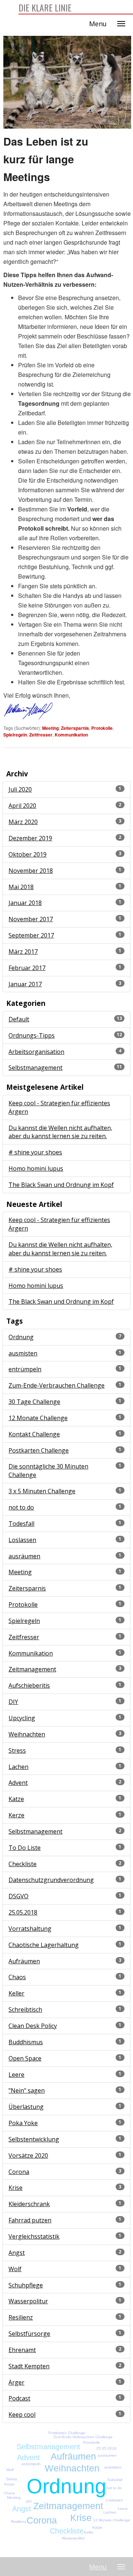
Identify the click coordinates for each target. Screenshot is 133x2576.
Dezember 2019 (30, 838)
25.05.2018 (23, 1912)
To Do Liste (25, 1848)
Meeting (50, 728)
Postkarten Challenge (39, 1450)
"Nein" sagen (27, 2090)
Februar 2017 (27, 968)
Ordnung (21, 1337)
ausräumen (24, 1556)
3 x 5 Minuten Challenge (42, 1491)
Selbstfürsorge (29, 2334)
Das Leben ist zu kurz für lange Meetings (46, 159)
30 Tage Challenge (34, 1402)
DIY (13, 1702)
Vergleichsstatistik (34, 2236)
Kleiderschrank (29, 2204)
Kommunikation (71, 735)
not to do (21, 1507)
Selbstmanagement (35, 1068)
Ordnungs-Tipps (32, 1035)
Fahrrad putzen (30, 2220)
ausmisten (23, 1353)
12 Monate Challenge (38, 1418)
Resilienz (21, 2317)
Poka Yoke (23, 2123)
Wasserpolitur (28, 2301)
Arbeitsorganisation (36, 1052)
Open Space (25, 2058)
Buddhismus (26, 2042)
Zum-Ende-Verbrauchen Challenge (57, 1385)
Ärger (16, 2382)
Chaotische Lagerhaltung (44, 1945)
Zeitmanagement (32, 1669)
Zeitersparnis (75, 728)
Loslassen (22, 1540)
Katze (16, 1799)
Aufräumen (24, 1961)
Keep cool (22, 2415)
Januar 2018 (25, 903)
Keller (16, 1993)
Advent (18, 1783)
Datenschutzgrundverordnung (51, 1880)
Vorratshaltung (30, 1929)
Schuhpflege (26, 2285)
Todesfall (21, 1524)
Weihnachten (27, 1734)
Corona (19, 2172)
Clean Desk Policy (33, 2026)
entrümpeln (25, 1369)
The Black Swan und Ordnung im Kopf (61, 1185)
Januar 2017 (25, 984)
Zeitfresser (41, 735)
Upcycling (22, 1718)
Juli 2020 (20, 789)
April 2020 (22, 806)
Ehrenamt (22, 2350)
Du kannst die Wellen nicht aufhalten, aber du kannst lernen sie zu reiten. (60, 1132)
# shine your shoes (35, 1152)
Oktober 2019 (28, 854)
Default (19, 1019)
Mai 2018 (21, 887)
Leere (16, 2075)
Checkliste (23, 1864)
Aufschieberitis (29, 1685)
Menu (98, 24)
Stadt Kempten (29, 2366)
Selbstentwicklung (34, 2139)
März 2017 (23, 952)
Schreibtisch (25, 2010)
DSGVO (18, 1896)
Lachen (18, 1767)
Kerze (16, 1815)
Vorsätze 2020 (28, 2155)
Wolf (15, 2269)
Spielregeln (15, 735)
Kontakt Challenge (34, 1434)
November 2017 (31, 919)
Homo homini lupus (36, 1168)
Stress (17, 1750)
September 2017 (31, 935)
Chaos (17, 1977)
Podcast (19, 2398)
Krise (16, 2188)
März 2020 (23, 822)
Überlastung (26, 2107)
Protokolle (102, 728)
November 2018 (31, 871)
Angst (17, 2253)
